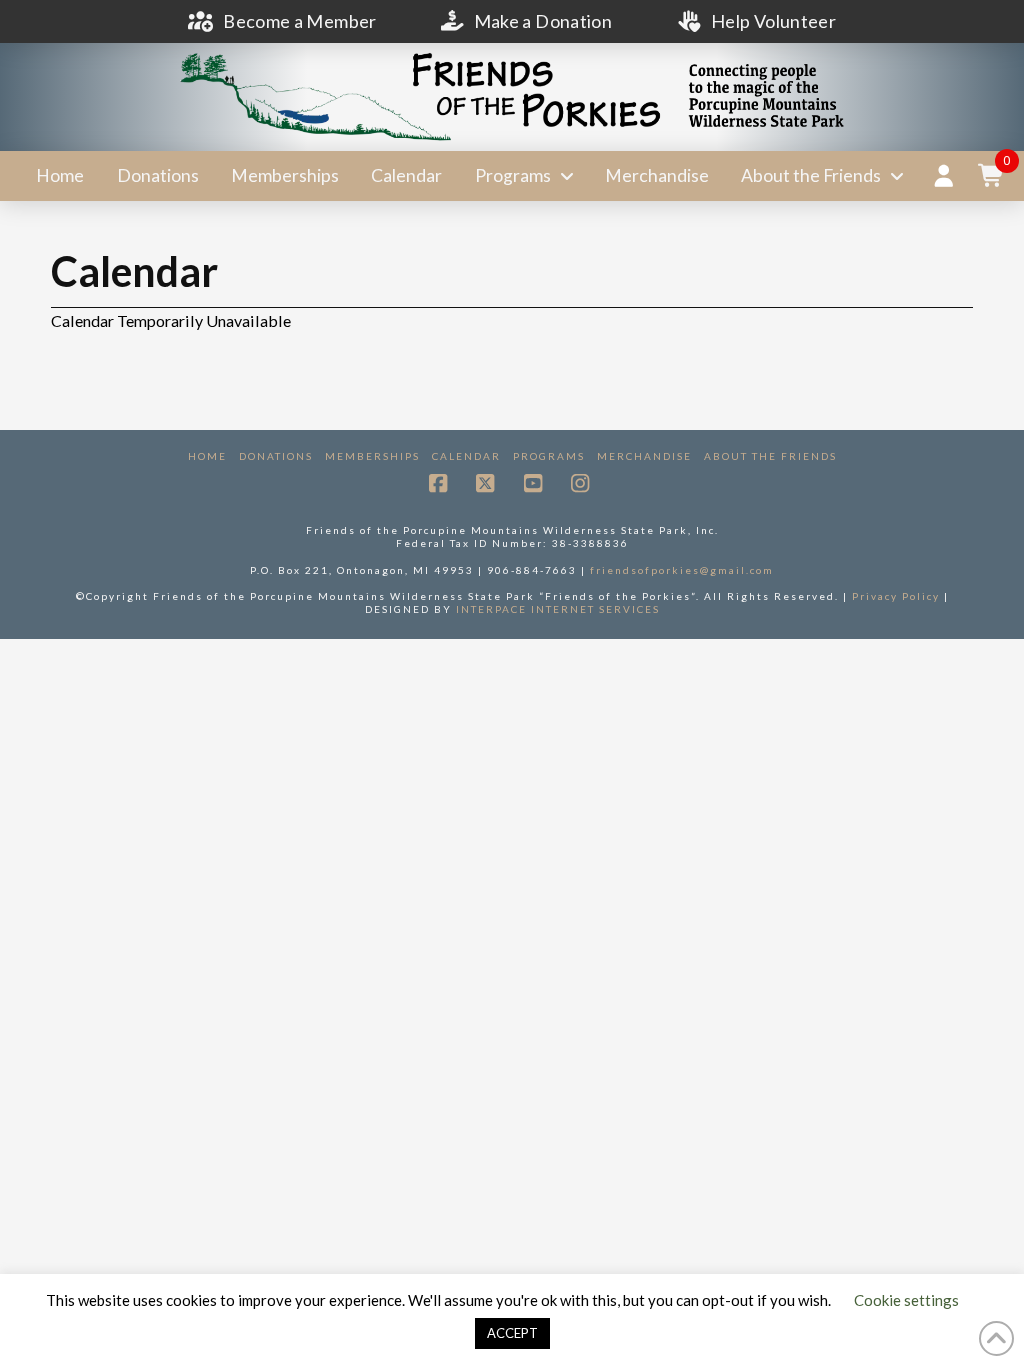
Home (207, 456)
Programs (549, 456)
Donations (276, 456)
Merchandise (644, 456)
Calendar (466, 456)
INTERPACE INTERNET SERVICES (558, 609)
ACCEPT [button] (512, 1333)
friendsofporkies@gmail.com (682, 570)
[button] (992, 176)
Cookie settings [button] (906, 1300)
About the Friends (770, 456)
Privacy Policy (896, 596)
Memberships (372, 456)
